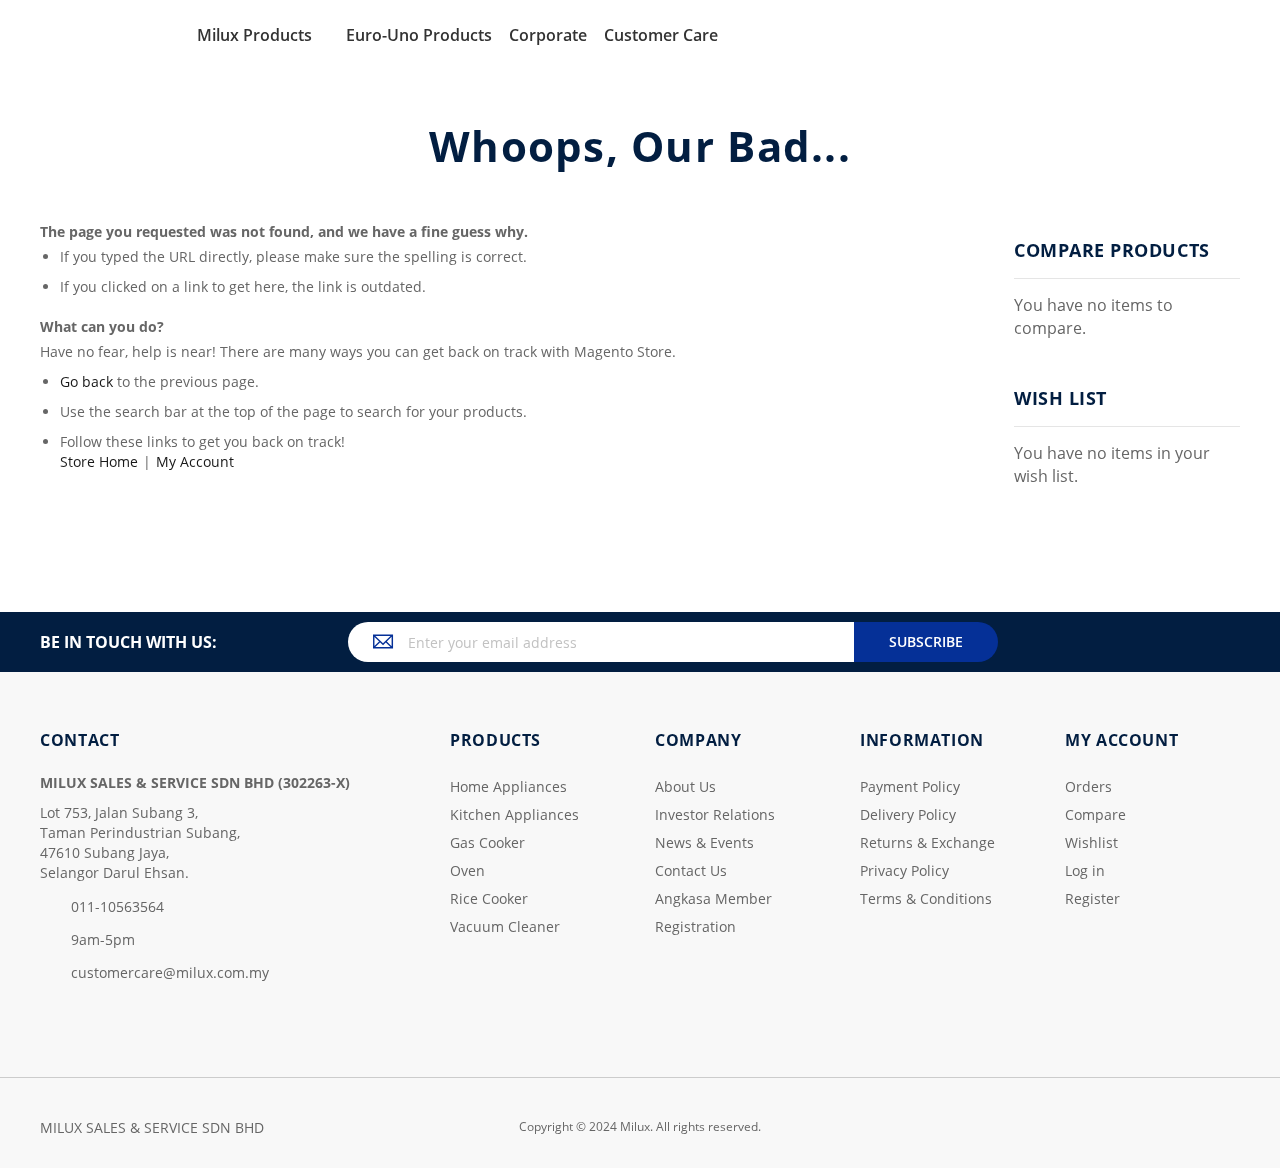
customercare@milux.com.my (170, 972)
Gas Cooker (487, 842)
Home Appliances (508, 786)
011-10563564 (117, 906)
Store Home (99, 461)
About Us (685, 786)
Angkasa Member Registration (713, 912)
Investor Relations (715, 814)
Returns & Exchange (927, 842)
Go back (86, 381)
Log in (1085, 870)
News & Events (704, 842)
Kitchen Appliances (514, 814)
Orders (1088, 786)
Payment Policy (910, 786)
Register (1092, 898)
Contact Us (691, 870)
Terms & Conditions (926, 898)
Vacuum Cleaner (505, 926)
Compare (1095, 814)
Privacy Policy (904, 870)
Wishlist (1091, 842)
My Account (195, 461)
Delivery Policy (908, 814)
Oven (467, 870)
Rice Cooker (489, 898)
